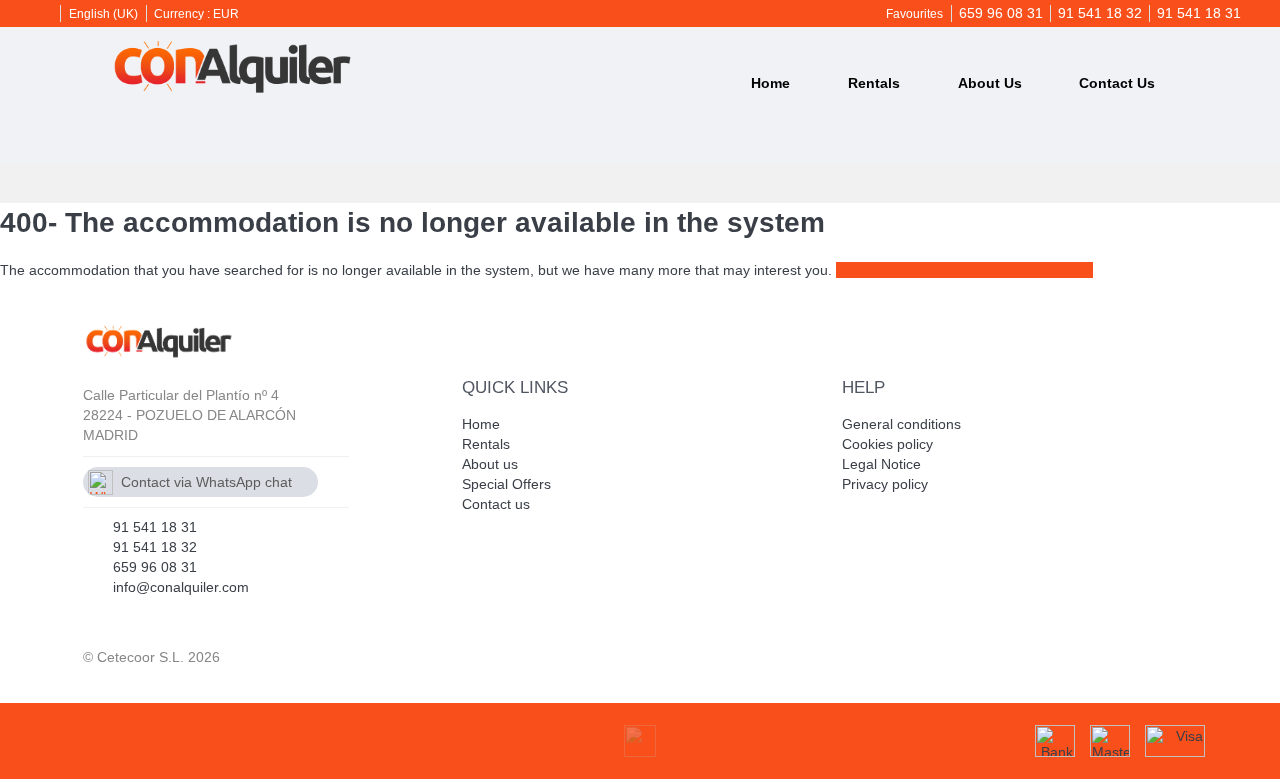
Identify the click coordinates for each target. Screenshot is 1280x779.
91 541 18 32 (1100, 13)
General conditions (901, 424)
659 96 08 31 (1001, 13)
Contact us (1117, 83)
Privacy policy (885, 484)
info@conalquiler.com (181, 587)
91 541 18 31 (1199, 13)
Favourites (914, 14)
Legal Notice (881, 464)
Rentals (874, 83)
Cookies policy (887, 444)
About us (990, 83)
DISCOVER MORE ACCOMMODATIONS (964, 270)
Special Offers (506, 484)
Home (770, 83)
